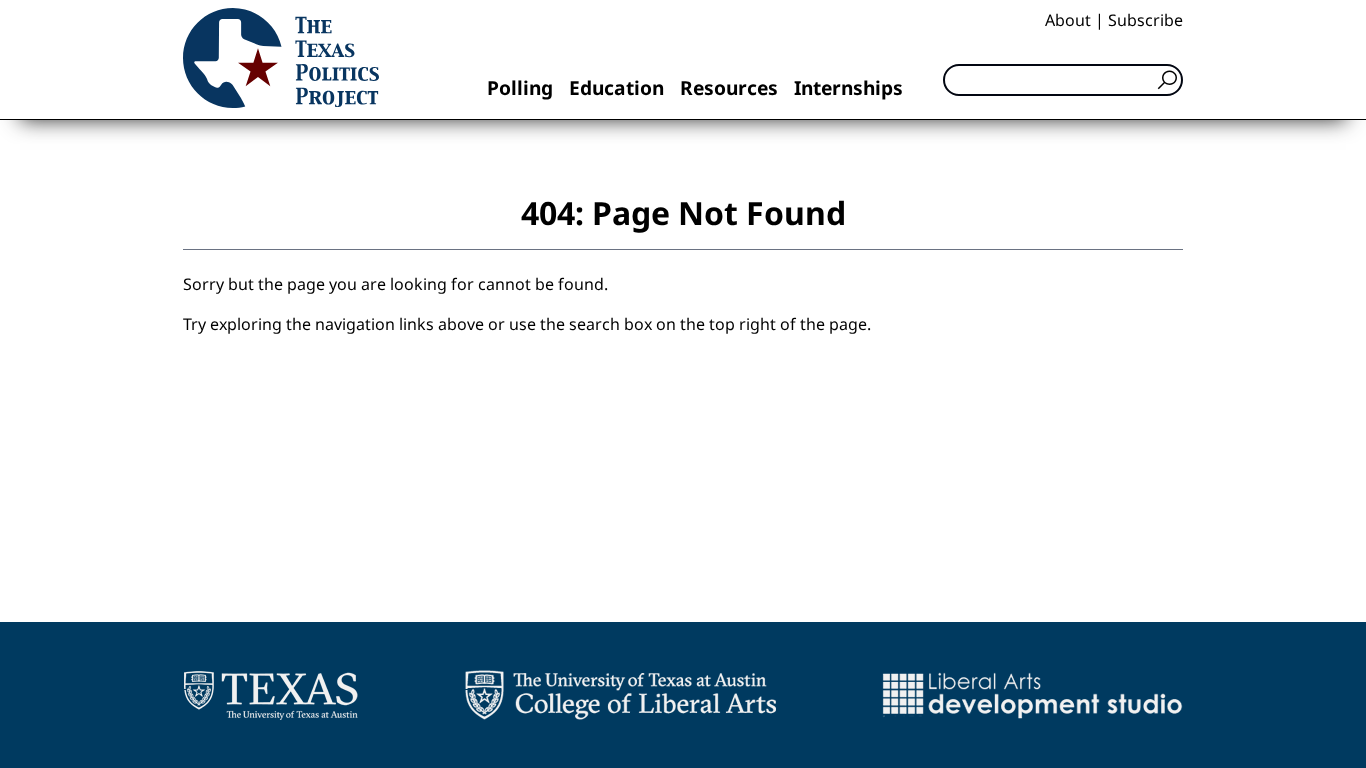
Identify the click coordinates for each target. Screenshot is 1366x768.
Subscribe (1145, 20)
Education (616, 87)
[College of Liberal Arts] (620, 695)
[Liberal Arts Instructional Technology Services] (1032, 695)
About (1068, 20)
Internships (848, 87)
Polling (520, 87)
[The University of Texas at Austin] (270, 695)
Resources (729, 87)
